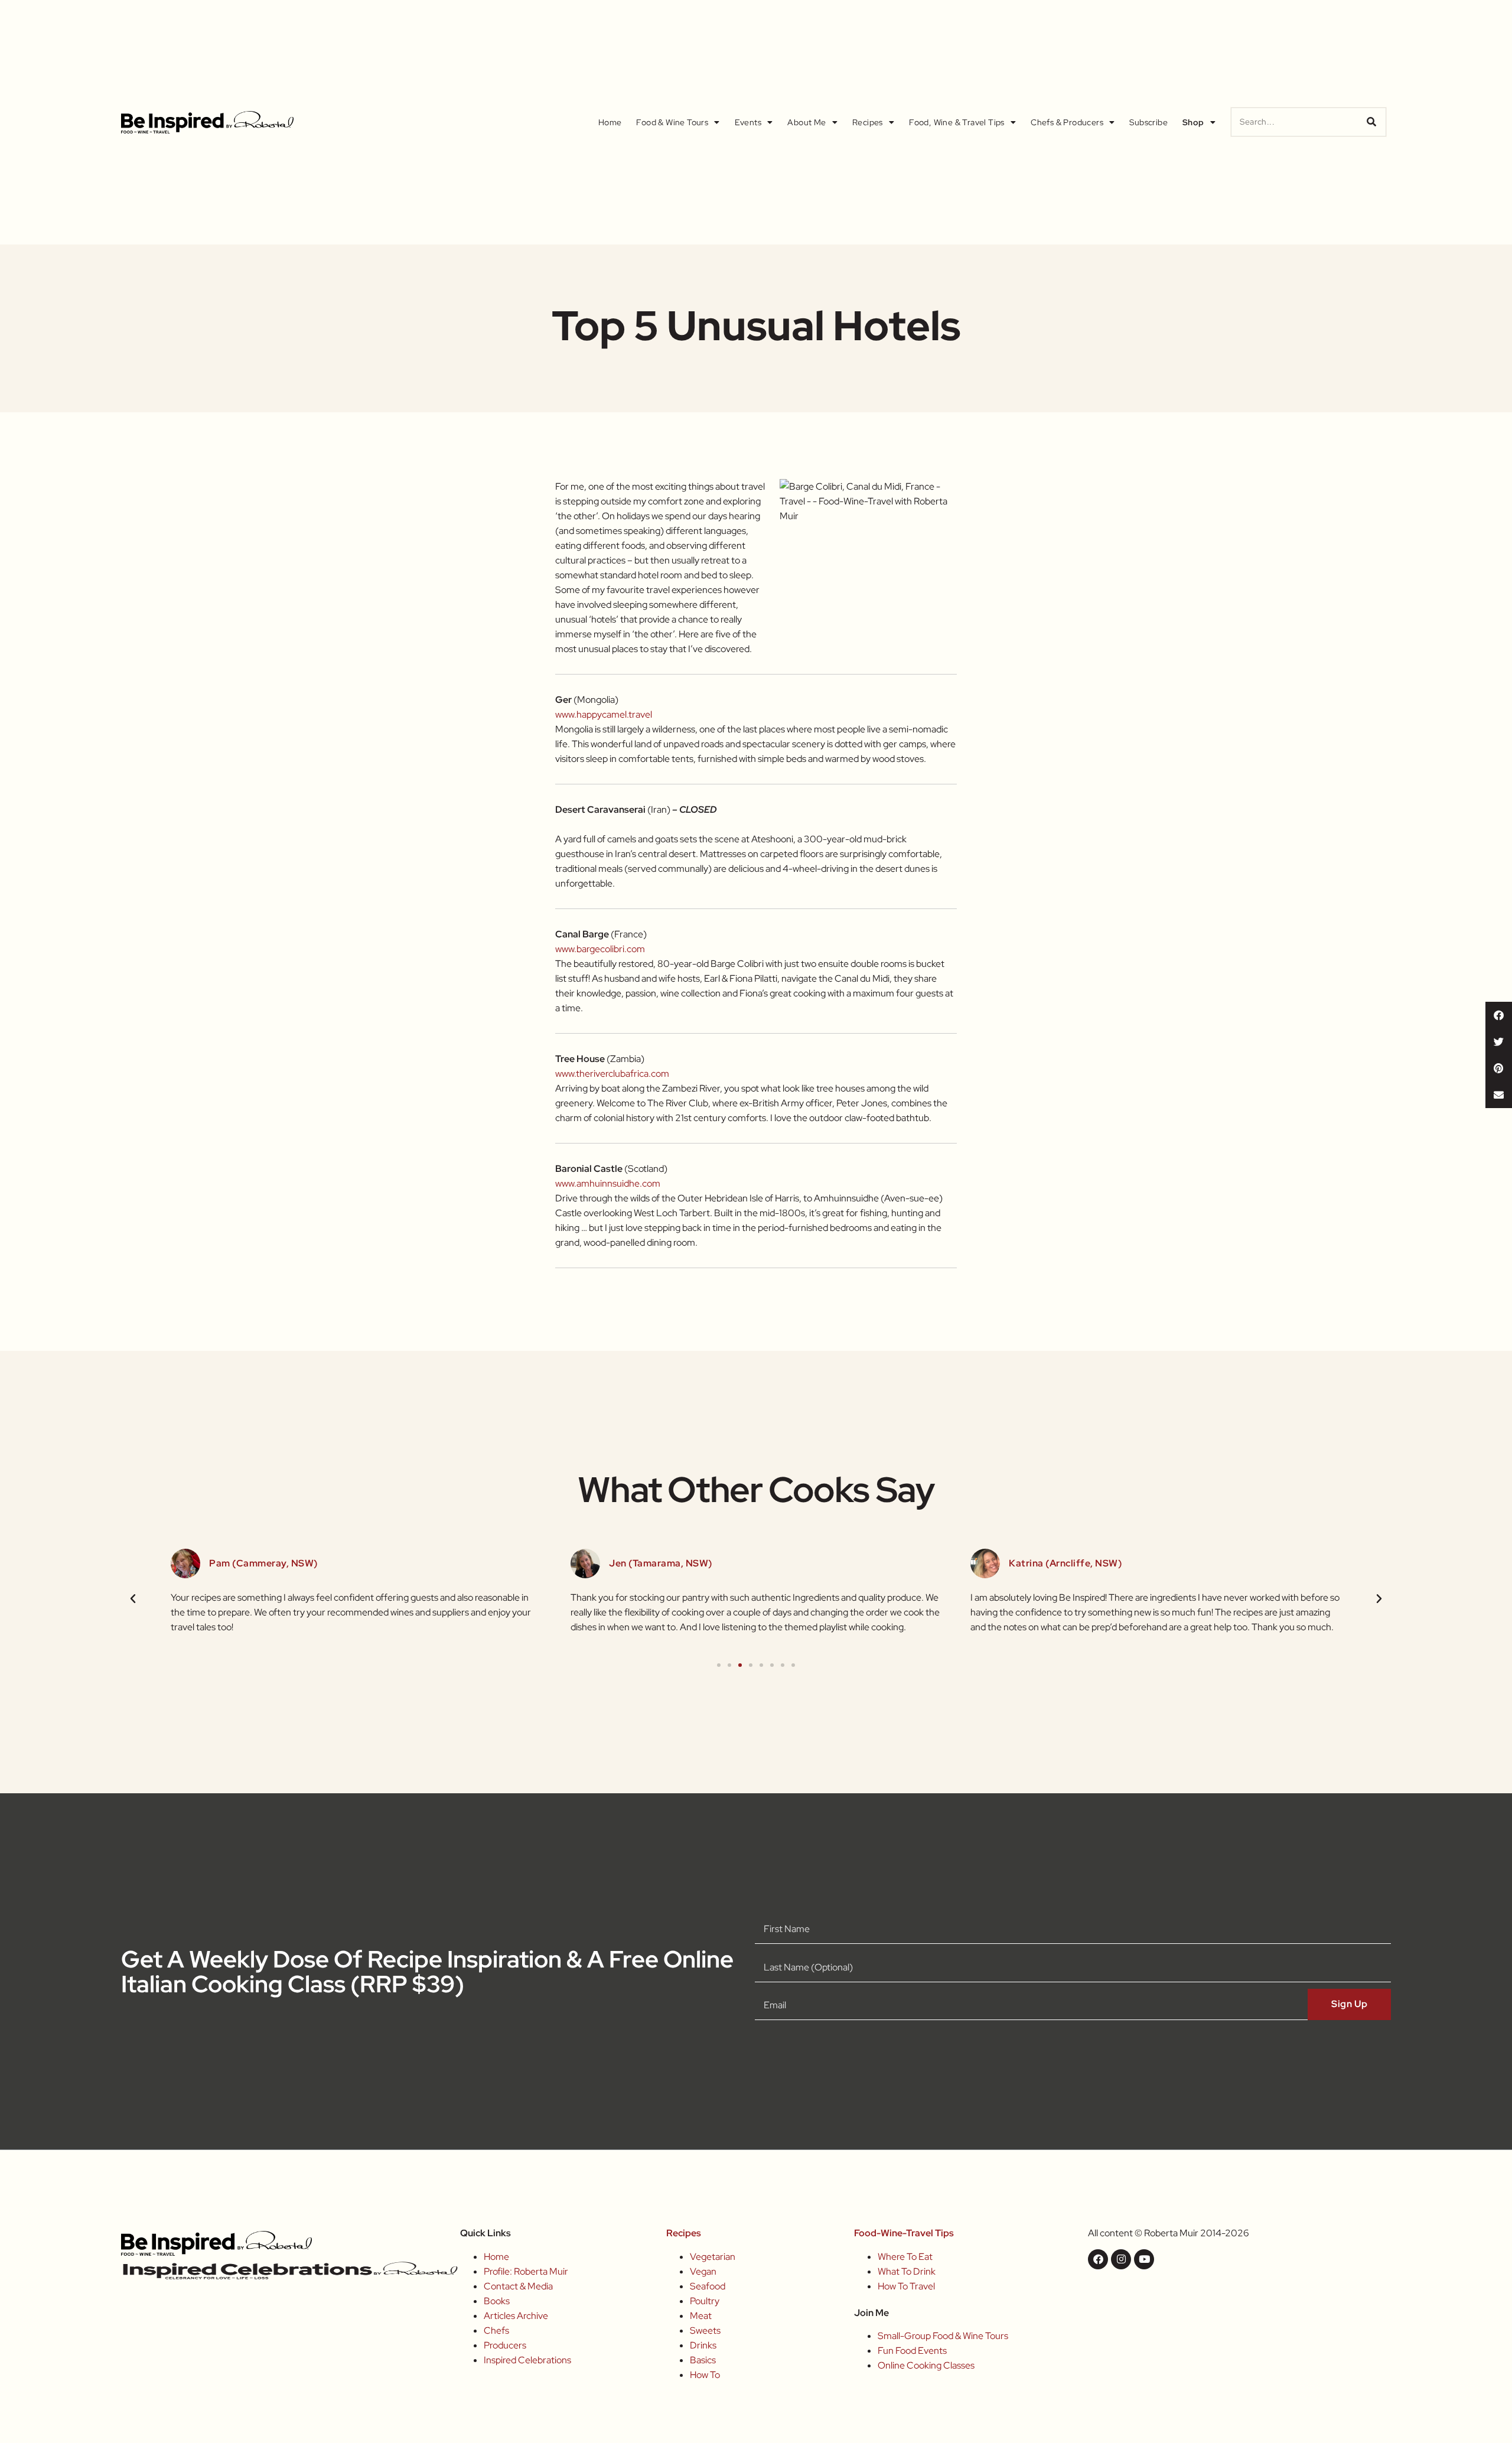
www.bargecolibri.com (600, 949)
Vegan (703, 2271)
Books (497, 2301)
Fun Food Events (912, 2351)
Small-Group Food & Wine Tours (943, 2336)
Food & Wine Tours (672, 122)
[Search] (1371, 122)
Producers (505, 2345)
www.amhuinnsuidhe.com (608, 1183)
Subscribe (1148, 122)
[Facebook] (1098, 2259)
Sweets (705, 2330)
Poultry (705, 2301)
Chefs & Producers (1067, 122)
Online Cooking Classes (926, 2365)
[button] (1499, 1015)
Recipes (868, 122)
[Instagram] (1121, 2259)
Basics (703, 2360)
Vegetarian (713, 2257)
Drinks (703, 2345)
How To (705, 2375)
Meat (701, 2316)
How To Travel (906, 2286)
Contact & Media (518, 2286)
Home (610, 122)
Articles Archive (516, 2316)
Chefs (496, 2330)
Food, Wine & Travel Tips (957, 122)
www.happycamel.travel (604, 714)
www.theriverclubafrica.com (612, 1074)
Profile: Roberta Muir (526, 2271)
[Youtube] (1144, 2259)
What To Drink (907, 2271)
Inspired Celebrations (527, 2360)
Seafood (708, 2286)
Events (748, 122)
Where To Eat (905, 2257)
